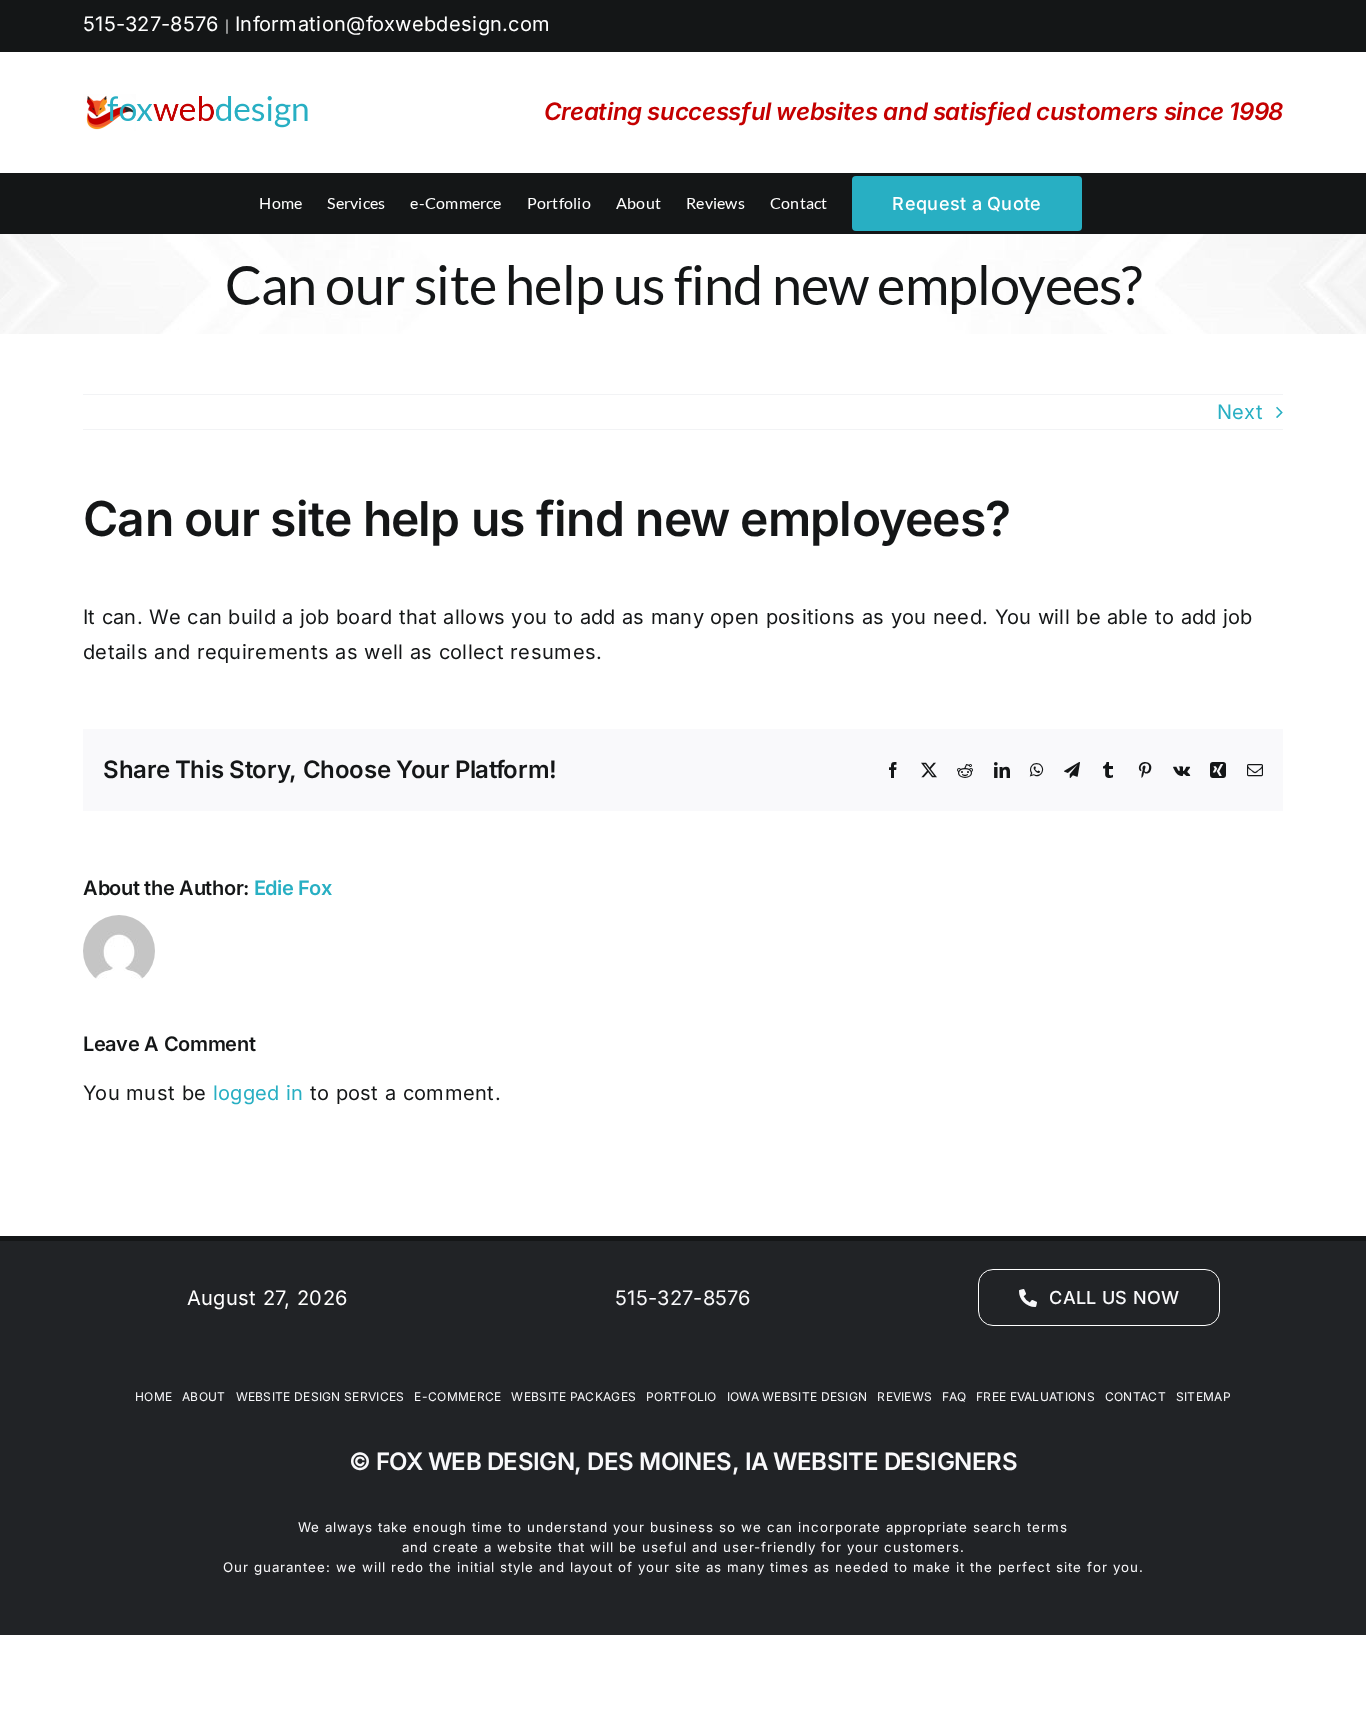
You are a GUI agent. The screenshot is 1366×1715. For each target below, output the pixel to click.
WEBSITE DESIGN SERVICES (320, 1396)
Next (1240, 412)
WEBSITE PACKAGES (573, 1396)
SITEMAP (1203, 1396)
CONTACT (1135, 1396)
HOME (153, 1396)
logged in (258, 1093)
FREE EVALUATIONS (1035, 1396)
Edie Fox (293, 888)
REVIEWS (904, 1396)
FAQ (954, 1396)
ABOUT (204, 1396)
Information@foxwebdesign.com (392, 24)
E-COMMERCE (457, 1396)
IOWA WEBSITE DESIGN (797, 1396)
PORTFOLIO (681, 1396)
